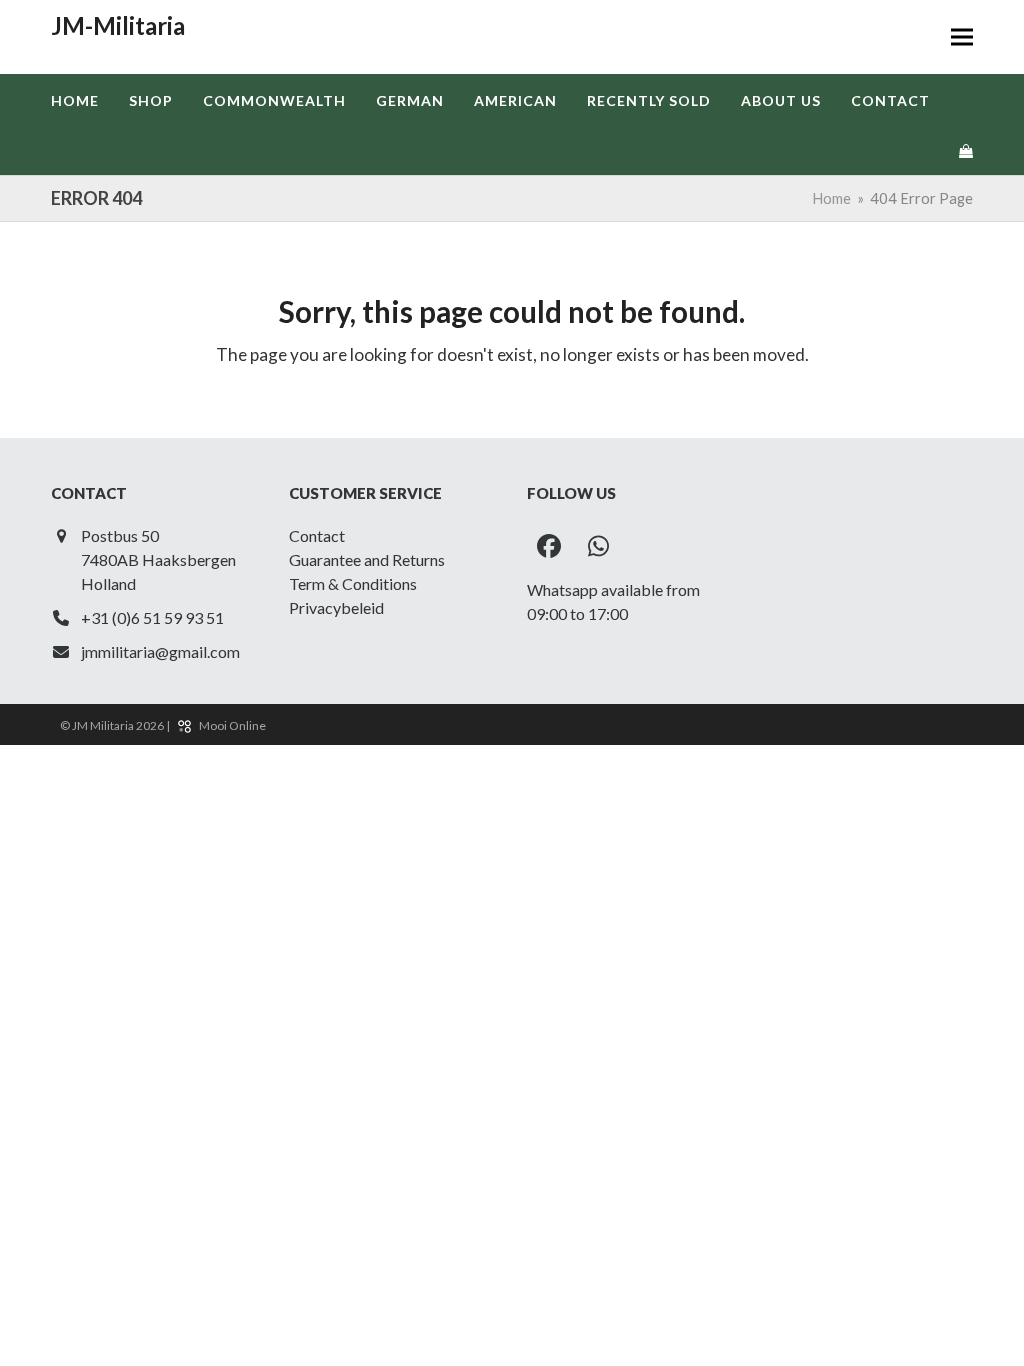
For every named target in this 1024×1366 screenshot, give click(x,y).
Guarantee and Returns (367, 559)
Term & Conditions (353, 583)
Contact (317, 535)
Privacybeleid (336, 607)
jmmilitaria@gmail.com (160, 651)
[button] (962, 37)
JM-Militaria (118, 25)
